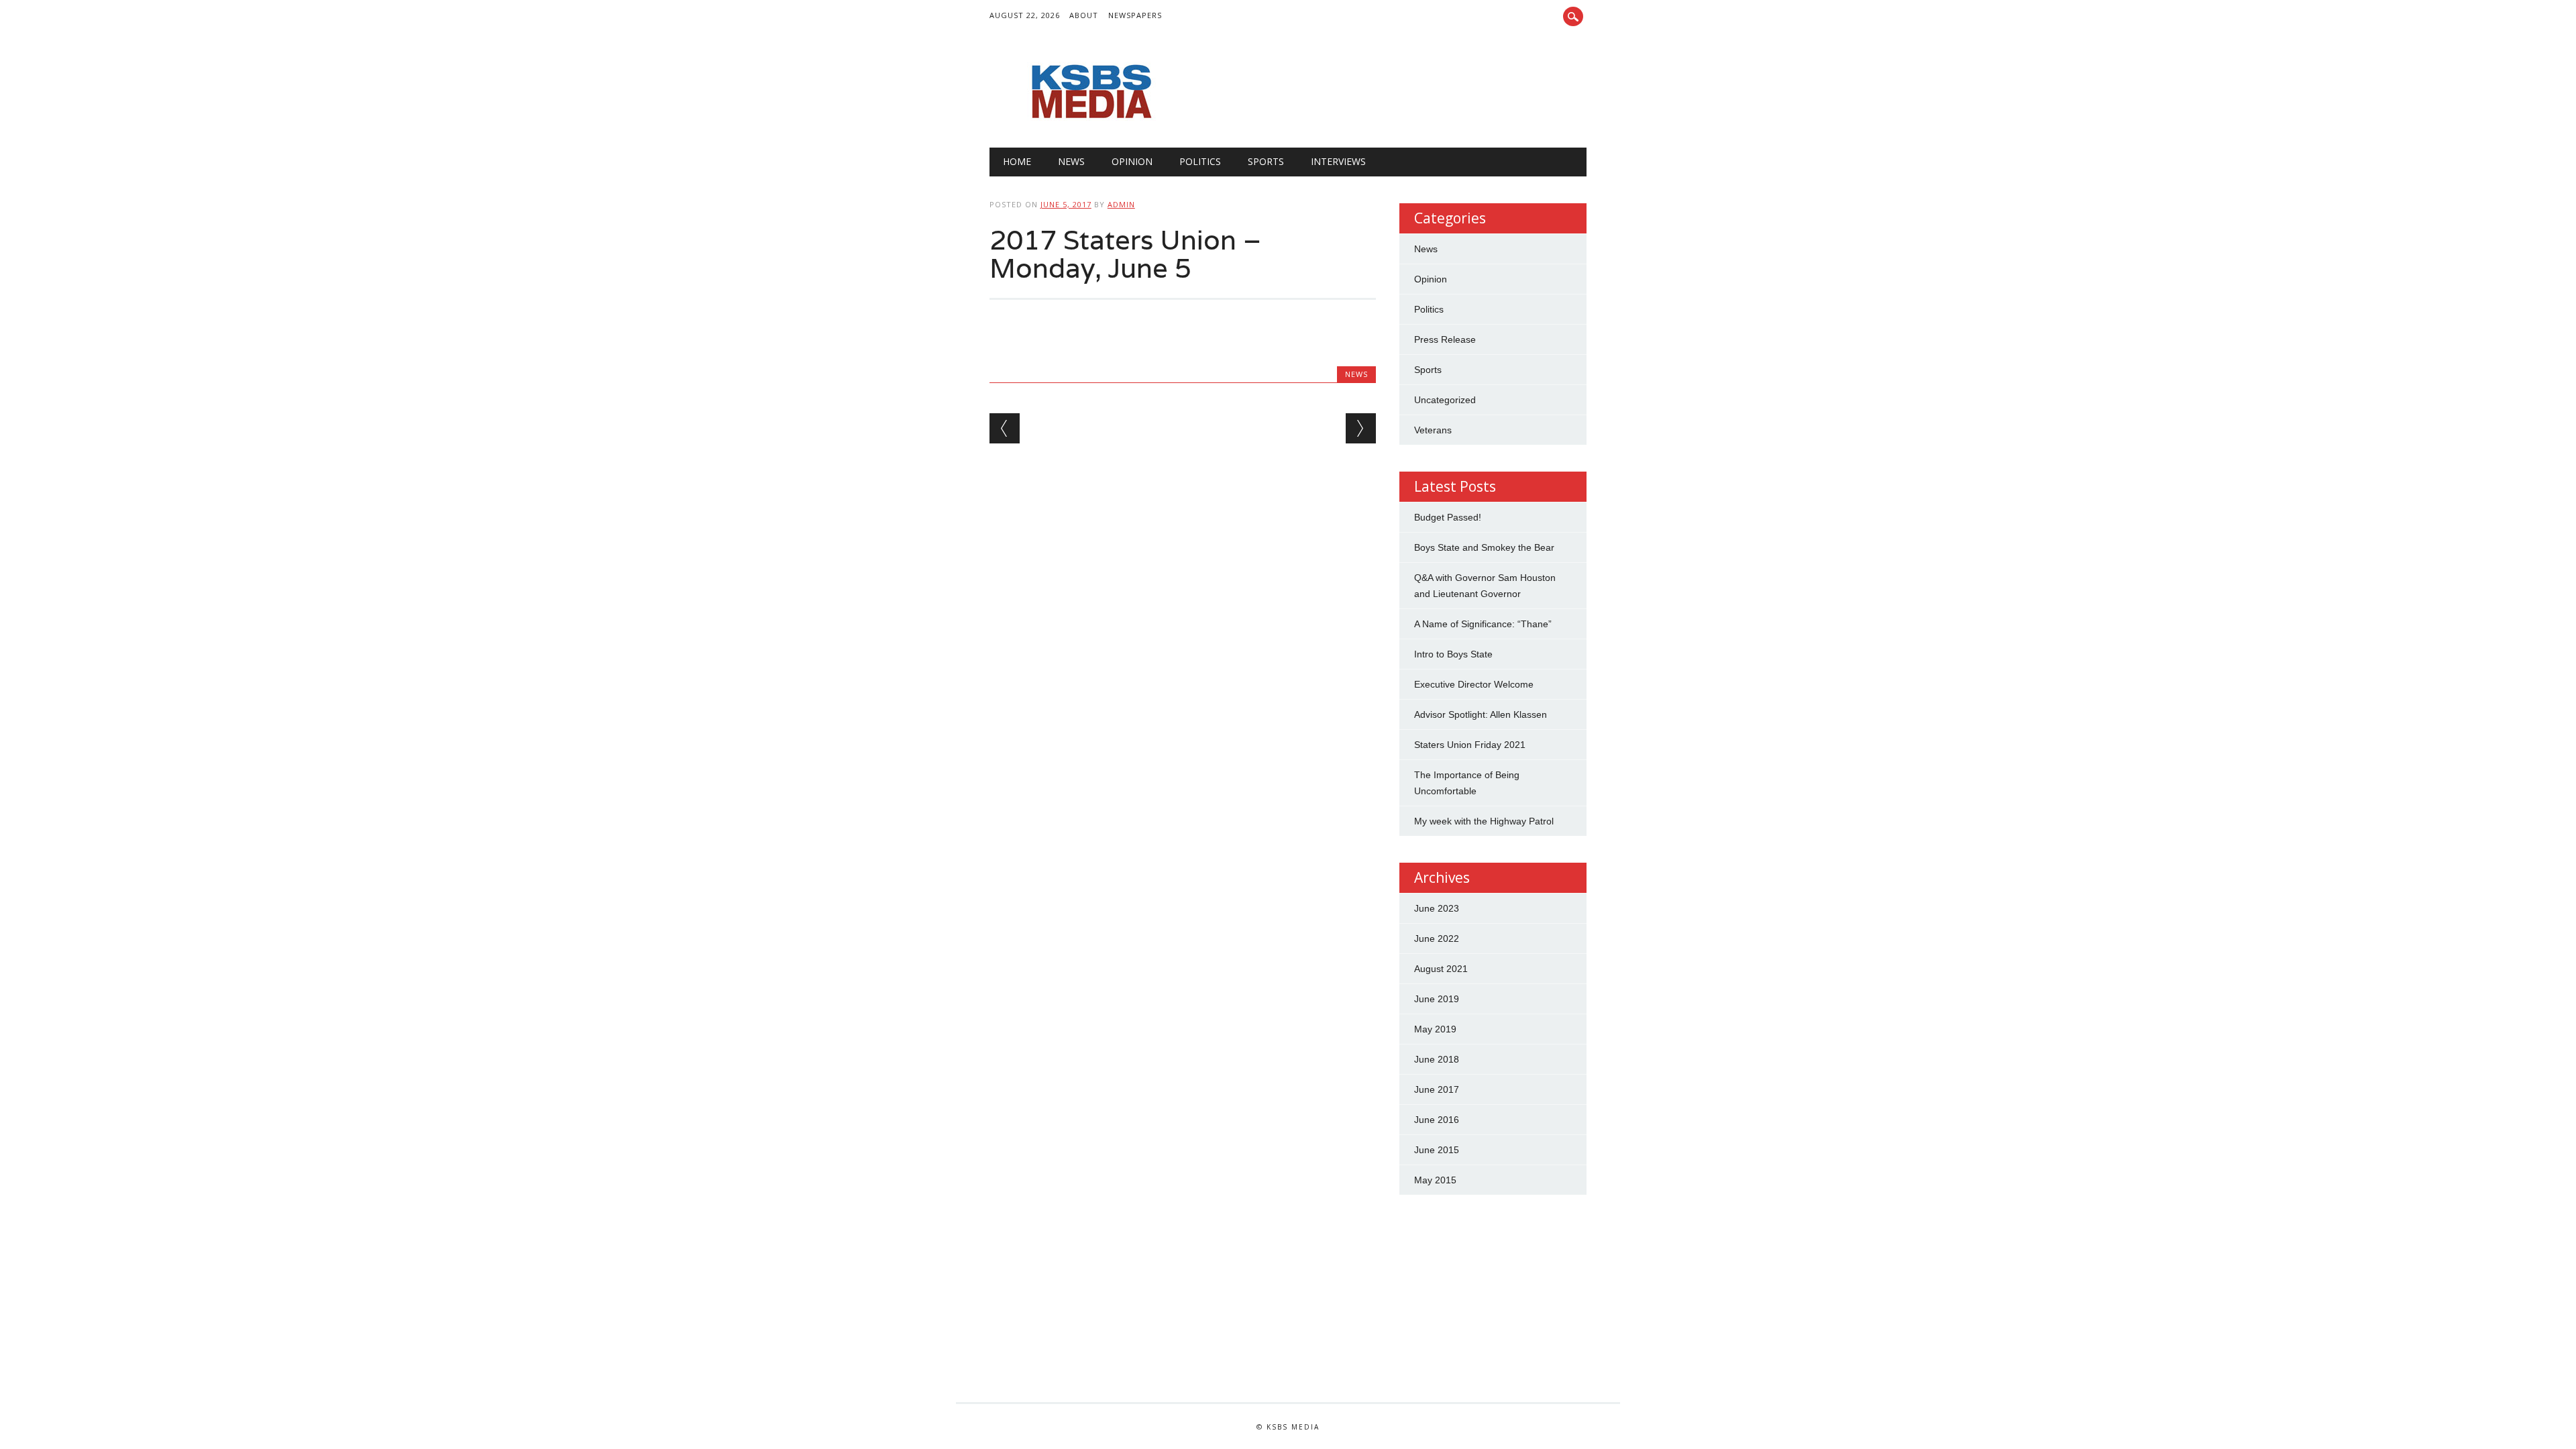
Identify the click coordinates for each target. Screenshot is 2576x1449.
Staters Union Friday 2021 (1470, 745)
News (1071, 161)
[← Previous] (1005, 428)
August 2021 (1441, 969)
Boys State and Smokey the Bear (1484, 547)
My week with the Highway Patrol (1484, 821)
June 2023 (1437, 908)
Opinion (1132, 161)
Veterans (1433, 430)
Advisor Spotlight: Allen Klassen (1481, 714)
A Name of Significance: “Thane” (1483, 624)
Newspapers (1135, 15)
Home (1017, 161)
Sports (1266, 161)
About (1084, 15)
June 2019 (1437, 999)
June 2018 (1437, 1059)
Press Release (1445, 339)
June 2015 (1437, 1150)
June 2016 (1437, 1120)
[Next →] (1361, 428)
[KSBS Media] (1090, 120)
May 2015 (1435, 1180)
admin (1121, 204)
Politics (1200, 161)
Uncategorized (1445, 400)
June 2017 (1437, 1089)
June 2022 (1437, 938)
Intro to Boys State (1453, 654)
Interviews (1338, 161)
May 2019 (1435, 1029)
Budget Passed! (1449, 517)
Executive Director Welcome (1474, 684)
